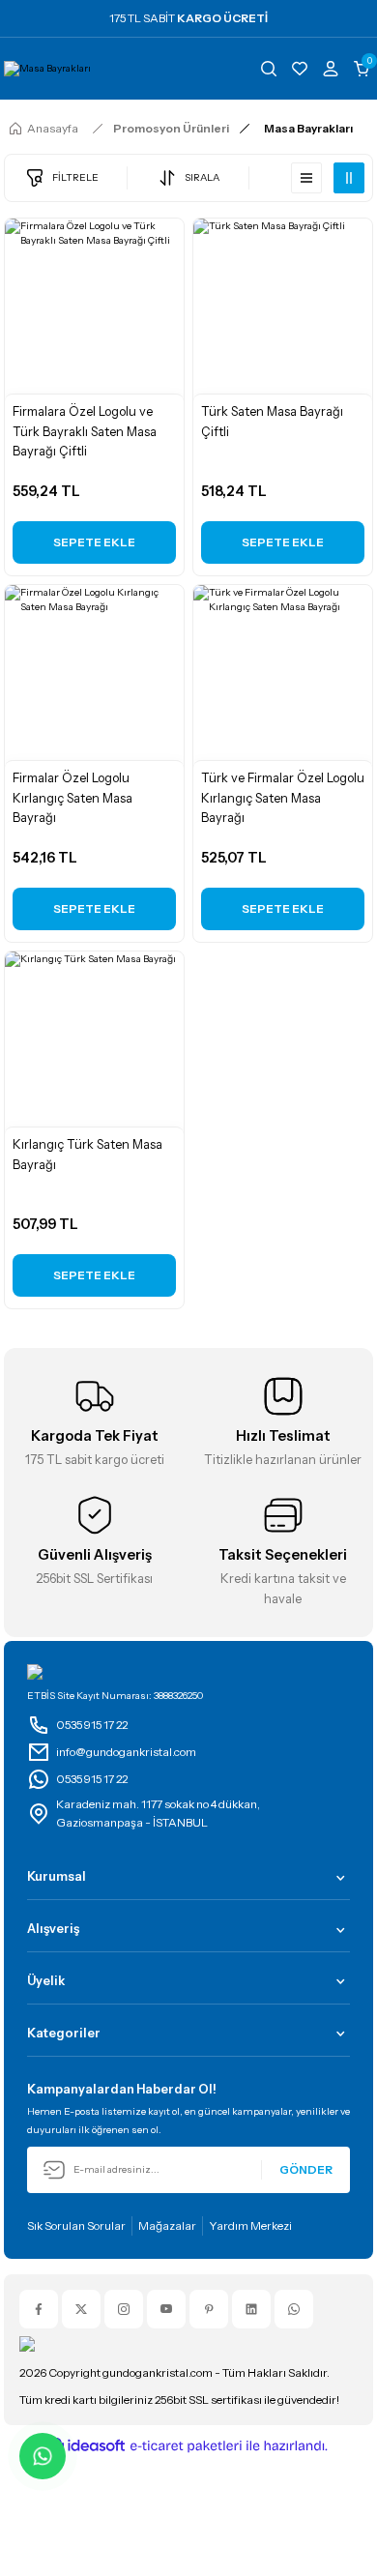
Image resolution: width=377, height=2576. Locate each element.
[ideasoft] (87, 2446)
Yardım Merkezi (250, 2225)
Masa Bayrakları (308, 128)
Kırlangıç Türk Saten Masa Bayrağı (87, 1155)
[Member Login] (331, 69)
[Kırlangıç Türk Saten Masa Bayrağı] (94, 1041)
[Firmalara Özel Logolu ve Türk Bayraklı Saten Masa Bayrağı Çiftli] (94, 308)
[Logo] (47, 69)
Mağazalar (167, 2225)
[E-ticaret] (186, 2446)
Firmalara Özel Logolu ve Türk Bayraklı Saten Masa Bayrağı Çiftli (85, 432)
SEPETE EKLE (94, 542)
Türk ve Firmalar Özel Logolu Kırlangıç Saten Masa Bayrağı (283, 798)
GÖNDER (306, 2169)
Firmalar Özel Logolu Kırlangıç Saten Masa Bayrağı (72, 798)
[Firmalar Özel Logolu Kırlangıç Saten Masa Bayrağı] (94, 674)
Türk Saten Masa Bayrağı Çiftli (272, 422)
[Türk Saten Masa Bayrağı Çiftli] (283, 308)
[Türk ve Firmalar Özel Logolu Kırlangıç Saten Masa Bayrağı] (283, 674)
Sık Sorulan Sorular (76, 2225)
